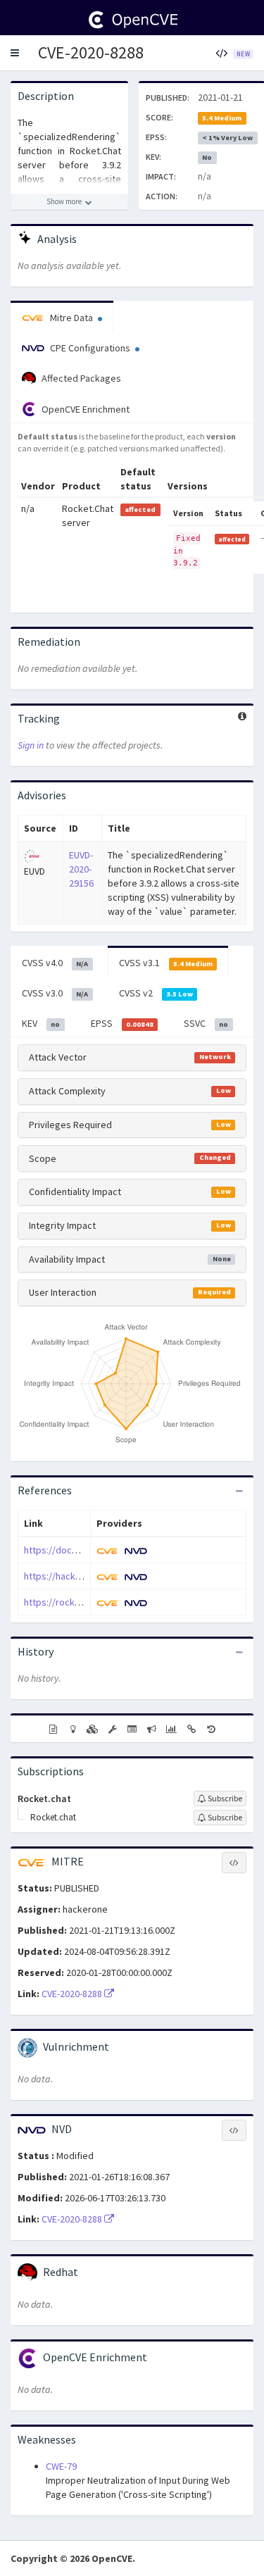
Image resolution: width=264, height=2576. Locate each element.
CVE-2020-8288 (91, 52)
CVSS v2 (156, 993)
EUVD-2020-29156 (81, 869)
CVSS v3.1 (166, 963)
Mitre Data (71, 318)
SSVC (206, 1023)
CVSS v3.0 (55, 993)
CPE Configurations (90, 348)
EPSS (122, 1023)
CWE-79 (61, 2466)
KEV (41, 1023)
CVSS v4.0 (55, 963)
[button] (15, 53)
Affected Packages (80, 378)
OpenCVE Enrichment (84, 409)
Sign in (31, 745)
